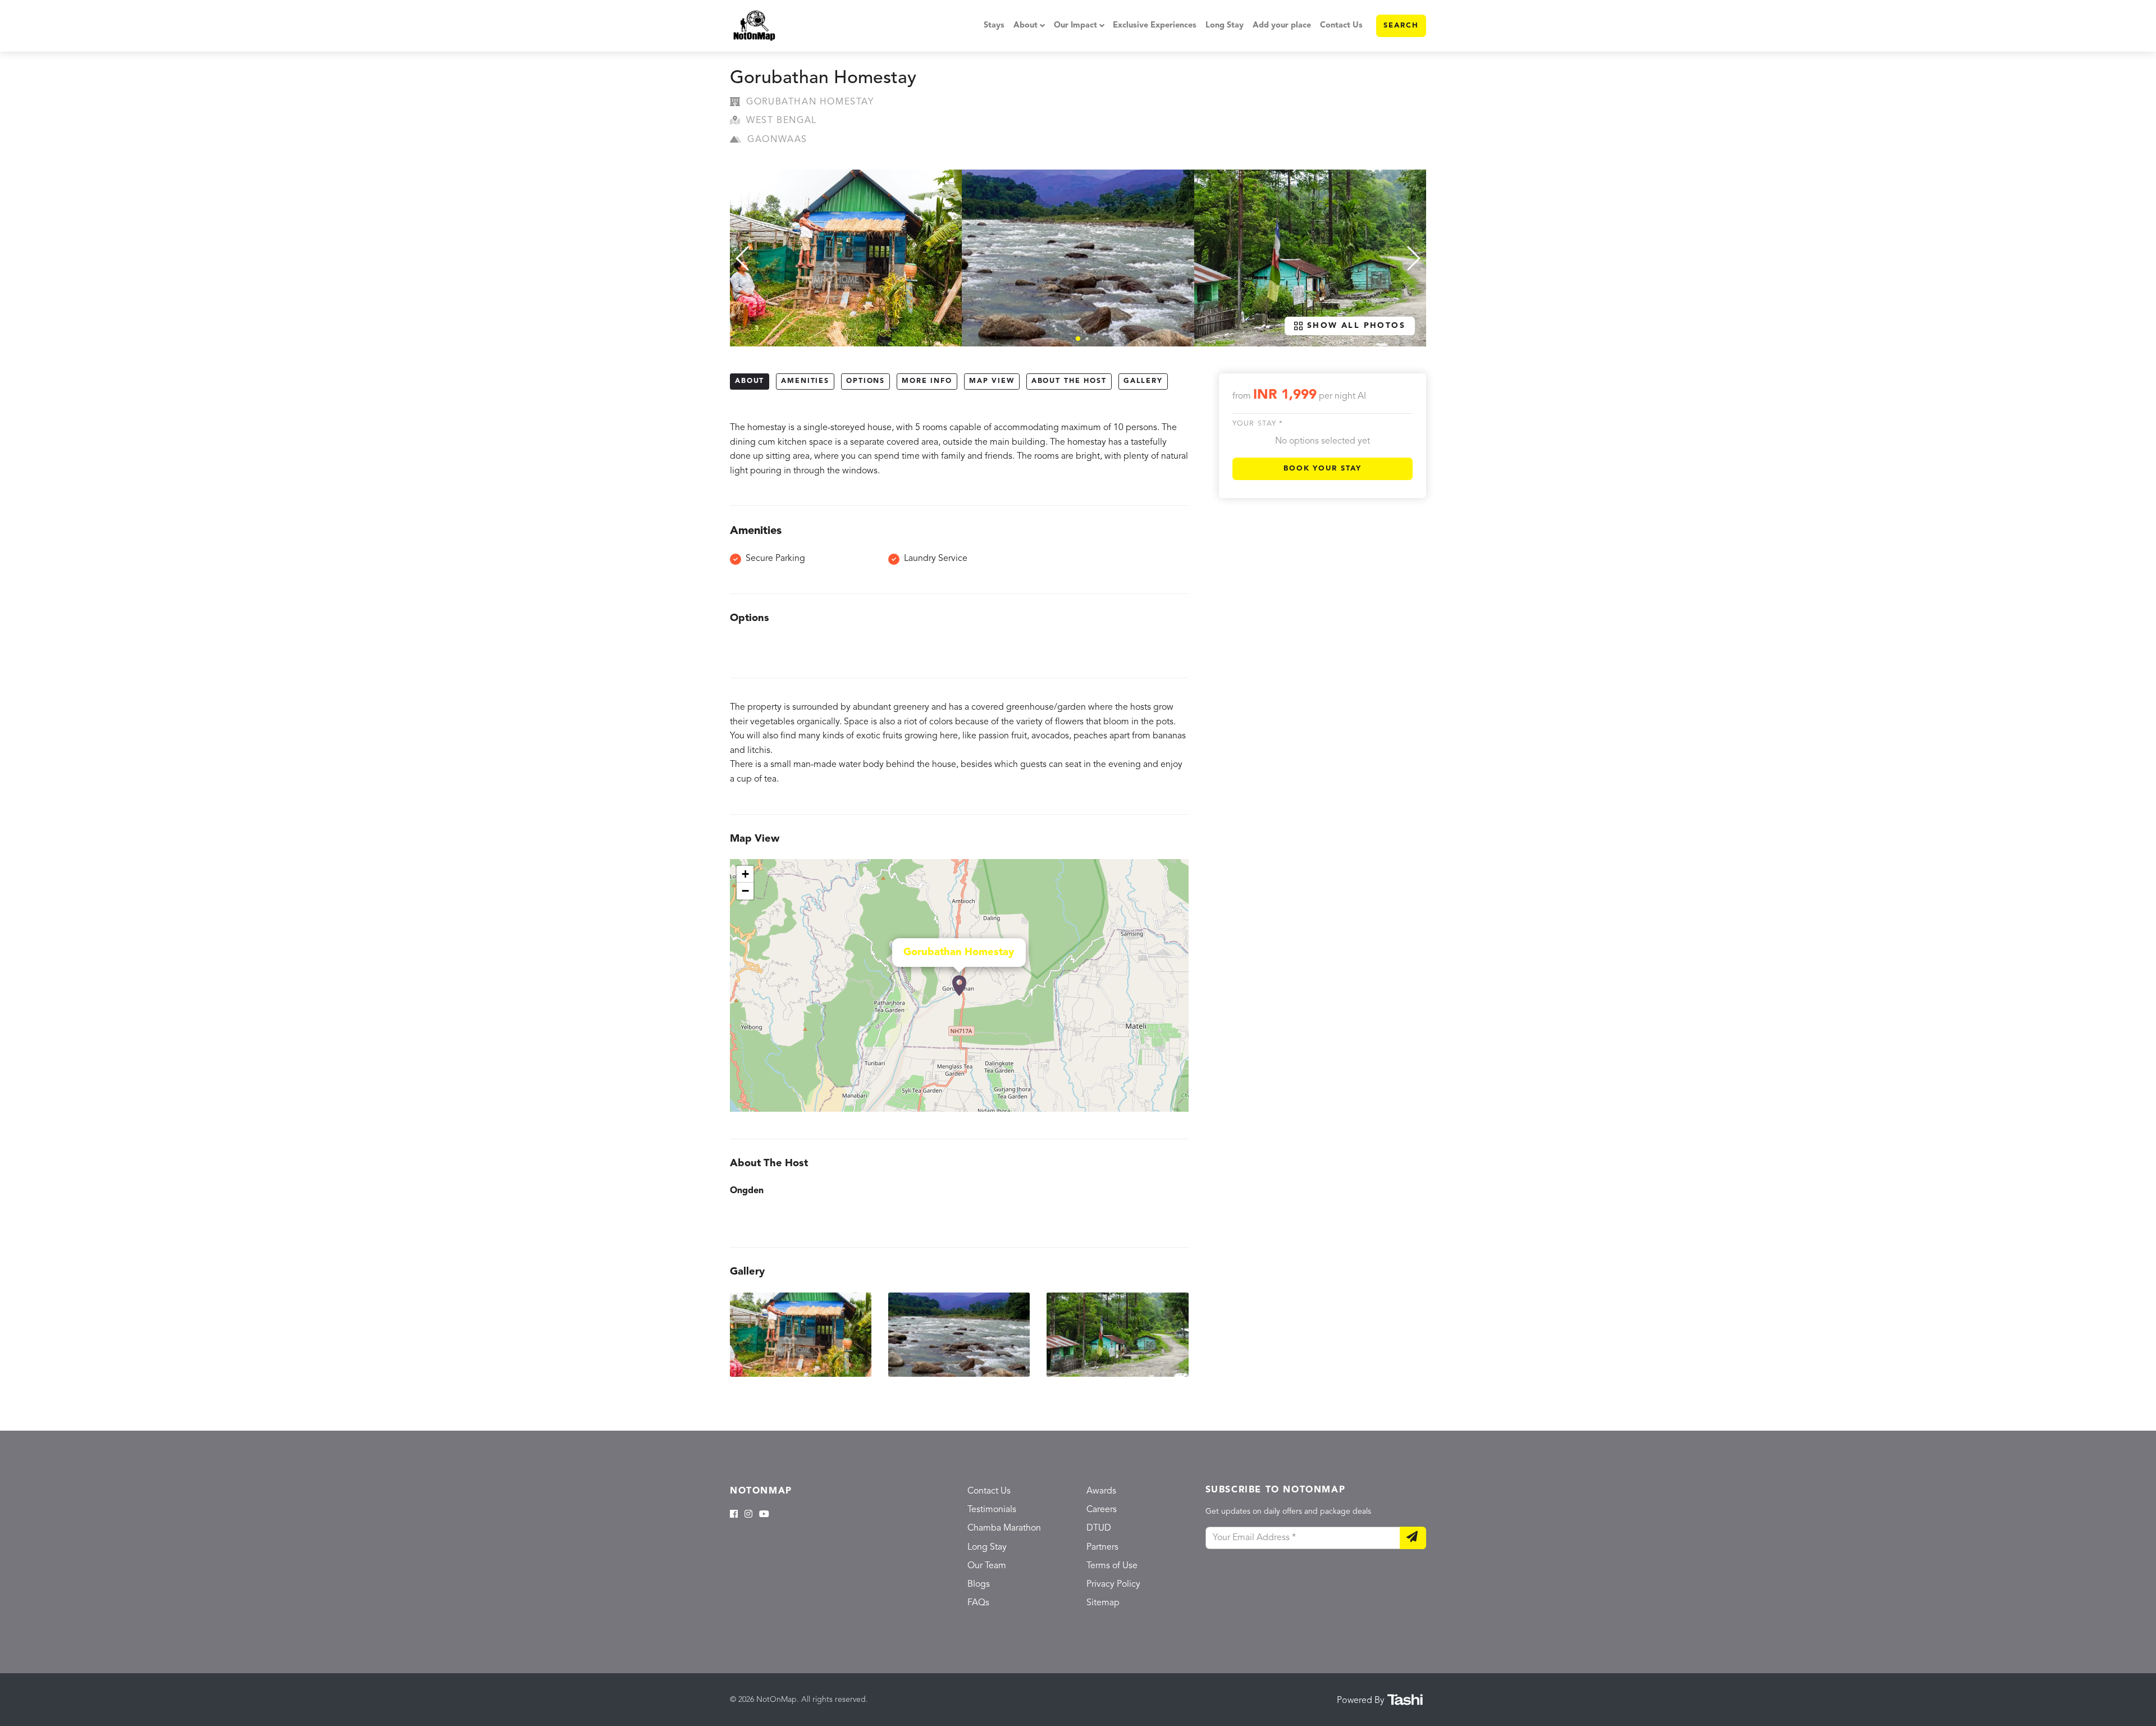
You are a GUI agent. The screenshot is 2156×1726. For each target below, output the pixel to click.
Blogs (979, 1585)
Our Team (987, 1566)
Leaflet (1177, 1107)
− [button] (745, 891)
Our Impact (1075, 26)
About (1026, 26)
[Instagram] (748, 1515)
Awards (1101, 1491)
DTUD (1099, 1528)
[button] (1078, 339)
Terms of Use (1112, 1566)
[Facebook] (734, 1515)
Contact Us (1341, 26)
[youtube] (764, 1515)
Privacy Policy (1113, 1585)
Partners (1102, 1547)
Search (1401, 26)
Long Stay (1225, 26)
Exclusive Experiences (1155, 26)
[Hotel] (959, 986)
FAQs (978, 1603)
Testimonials (992, 1510)
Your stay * (1258, 424)
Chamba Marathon (1004, 1528)
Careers (1102, 1510)
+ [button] (745, 874)
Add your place (1282, 26)
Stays (994, 26)
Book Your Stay (1323, 469)
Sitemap (1103, 1603)
